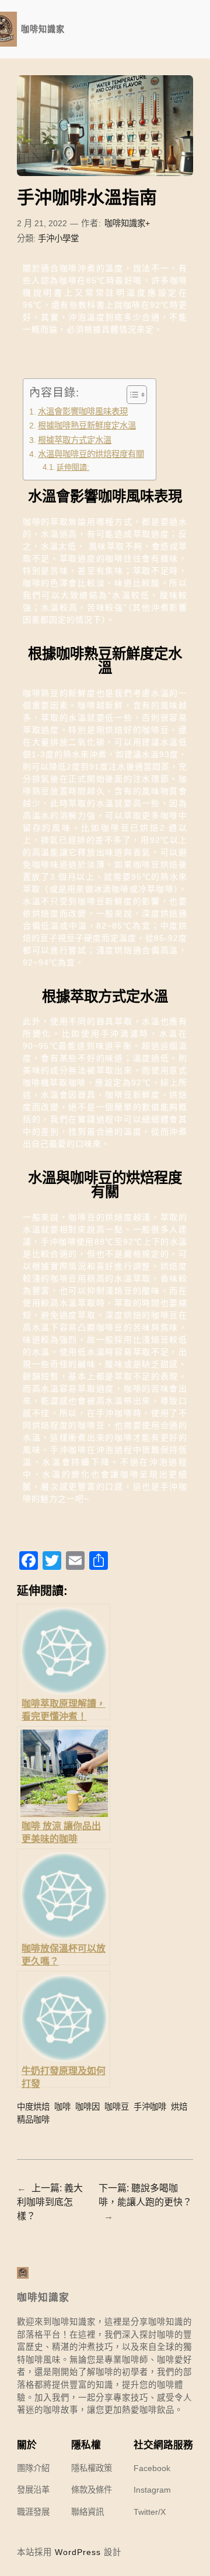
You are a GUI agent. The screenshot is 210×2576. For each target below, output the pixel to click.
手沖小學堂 (58, 238)
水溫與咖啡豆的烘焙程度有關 (91, 454)
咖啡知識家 (43, 29)
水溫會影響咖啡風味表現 (83, 412)
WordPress (78, 2552)
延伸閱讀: (73, 467)
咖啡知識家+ (127, 223)
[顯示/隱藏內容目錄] (131, 395)
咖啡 (62, 2107)
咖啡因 (87, 2107)
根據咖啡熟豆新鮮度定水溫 (87, 426)
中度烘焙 (33, 2107)
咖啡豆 (117, 2107)
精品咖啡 (33, 2120)
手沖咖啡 (150, 2107)
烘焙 (179, 2107)
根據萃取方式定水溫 (75, 440)
